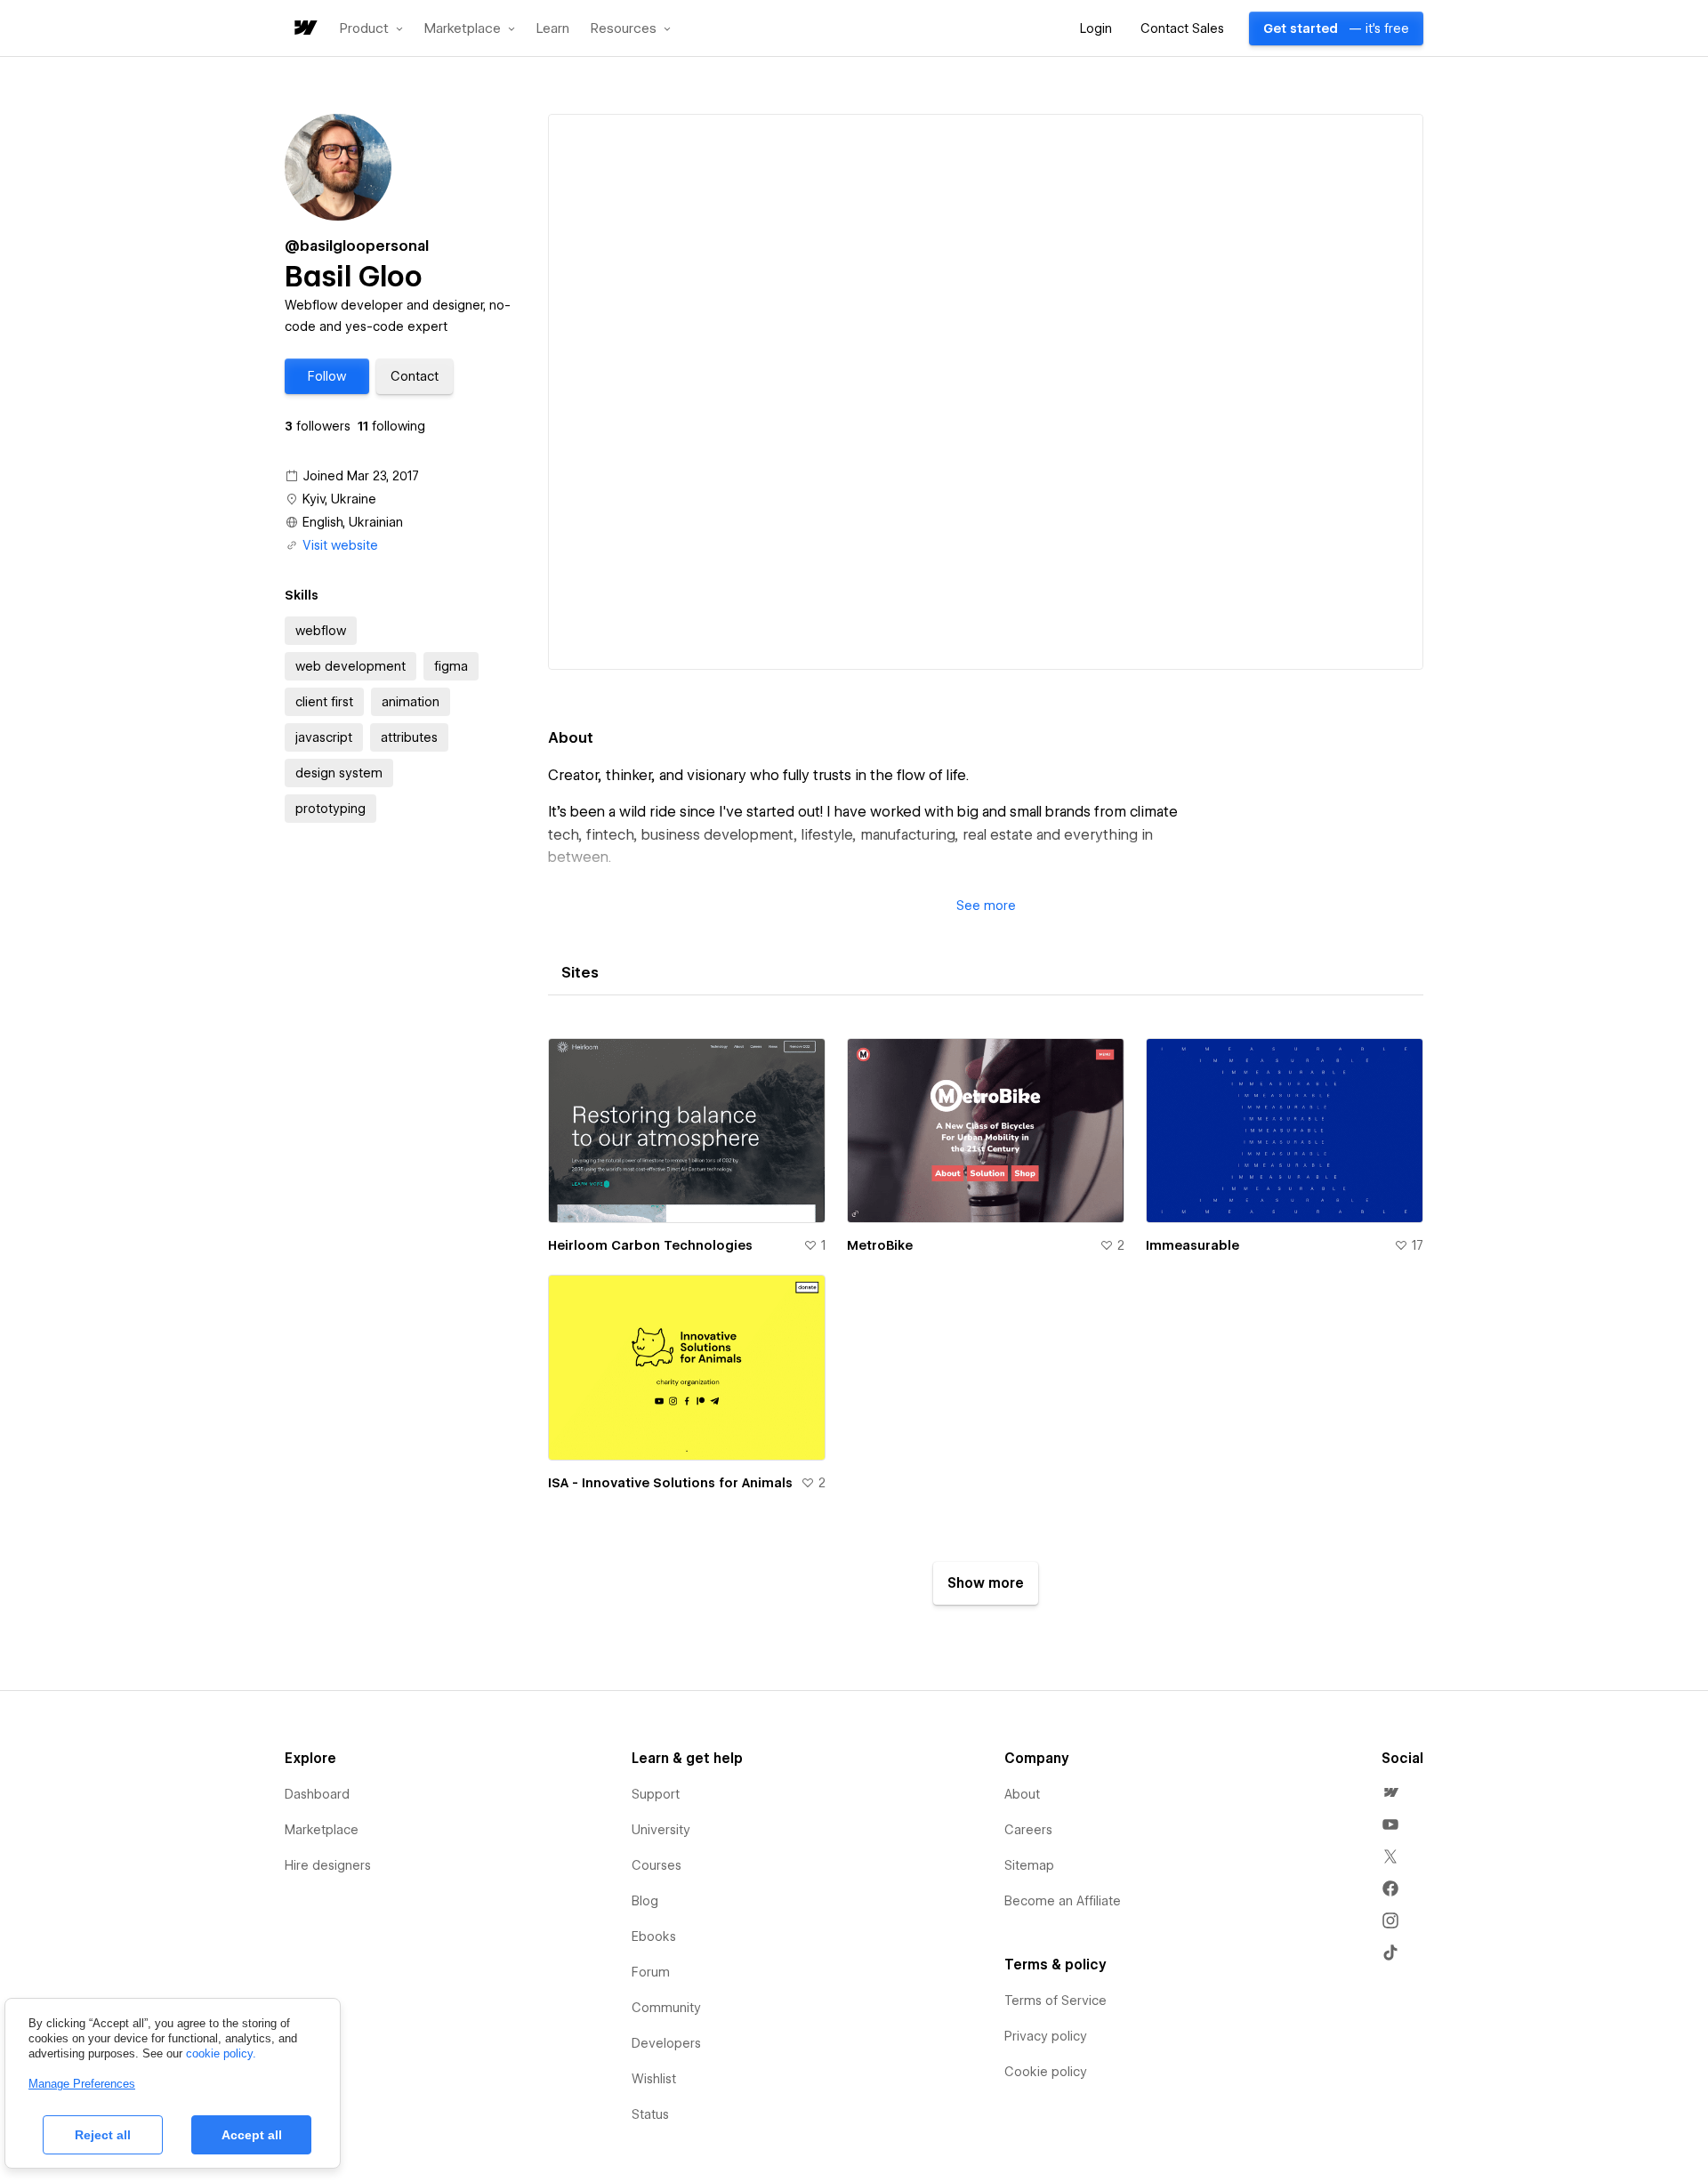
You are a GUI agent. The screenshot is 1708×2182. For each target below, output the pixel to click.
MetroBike (880, 1245)
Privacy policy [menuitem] (1046, 2036)
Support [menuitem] (656, 1794)
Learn (553, 29)
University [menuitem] (661, 1830)
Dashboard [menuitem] (317, 1794)
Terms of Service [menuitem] (1055, 2001)
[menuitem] (1390, 1792)
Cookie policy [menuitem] (1046, 2072)
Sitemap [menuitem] (1029, 1865)
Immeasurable (1192, 1245)
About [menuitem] (1022, 1794)
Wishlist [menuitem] (654, 2079)
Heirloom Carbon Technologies (650, 1245)
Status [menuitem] (650, 2114)
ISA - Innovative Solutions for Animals (670, 1483)
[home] (304, 29)
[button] (371, 28)
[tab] (580, 973)
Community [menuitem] (666, 2008)
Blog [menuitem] (645, 1901)
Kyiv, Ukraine (339, 499)
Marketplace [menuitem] (322, 1830)
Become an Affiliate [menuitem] (1063, 1901)
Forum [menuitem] (651, 1972)
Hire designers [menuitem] (328, 1865)
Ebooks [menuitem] (654, 1936)
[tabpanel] (986, 1314)
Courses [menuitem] (657, 1865)
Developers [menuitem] (666, 2043)
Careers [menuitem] (1028, 1830)
